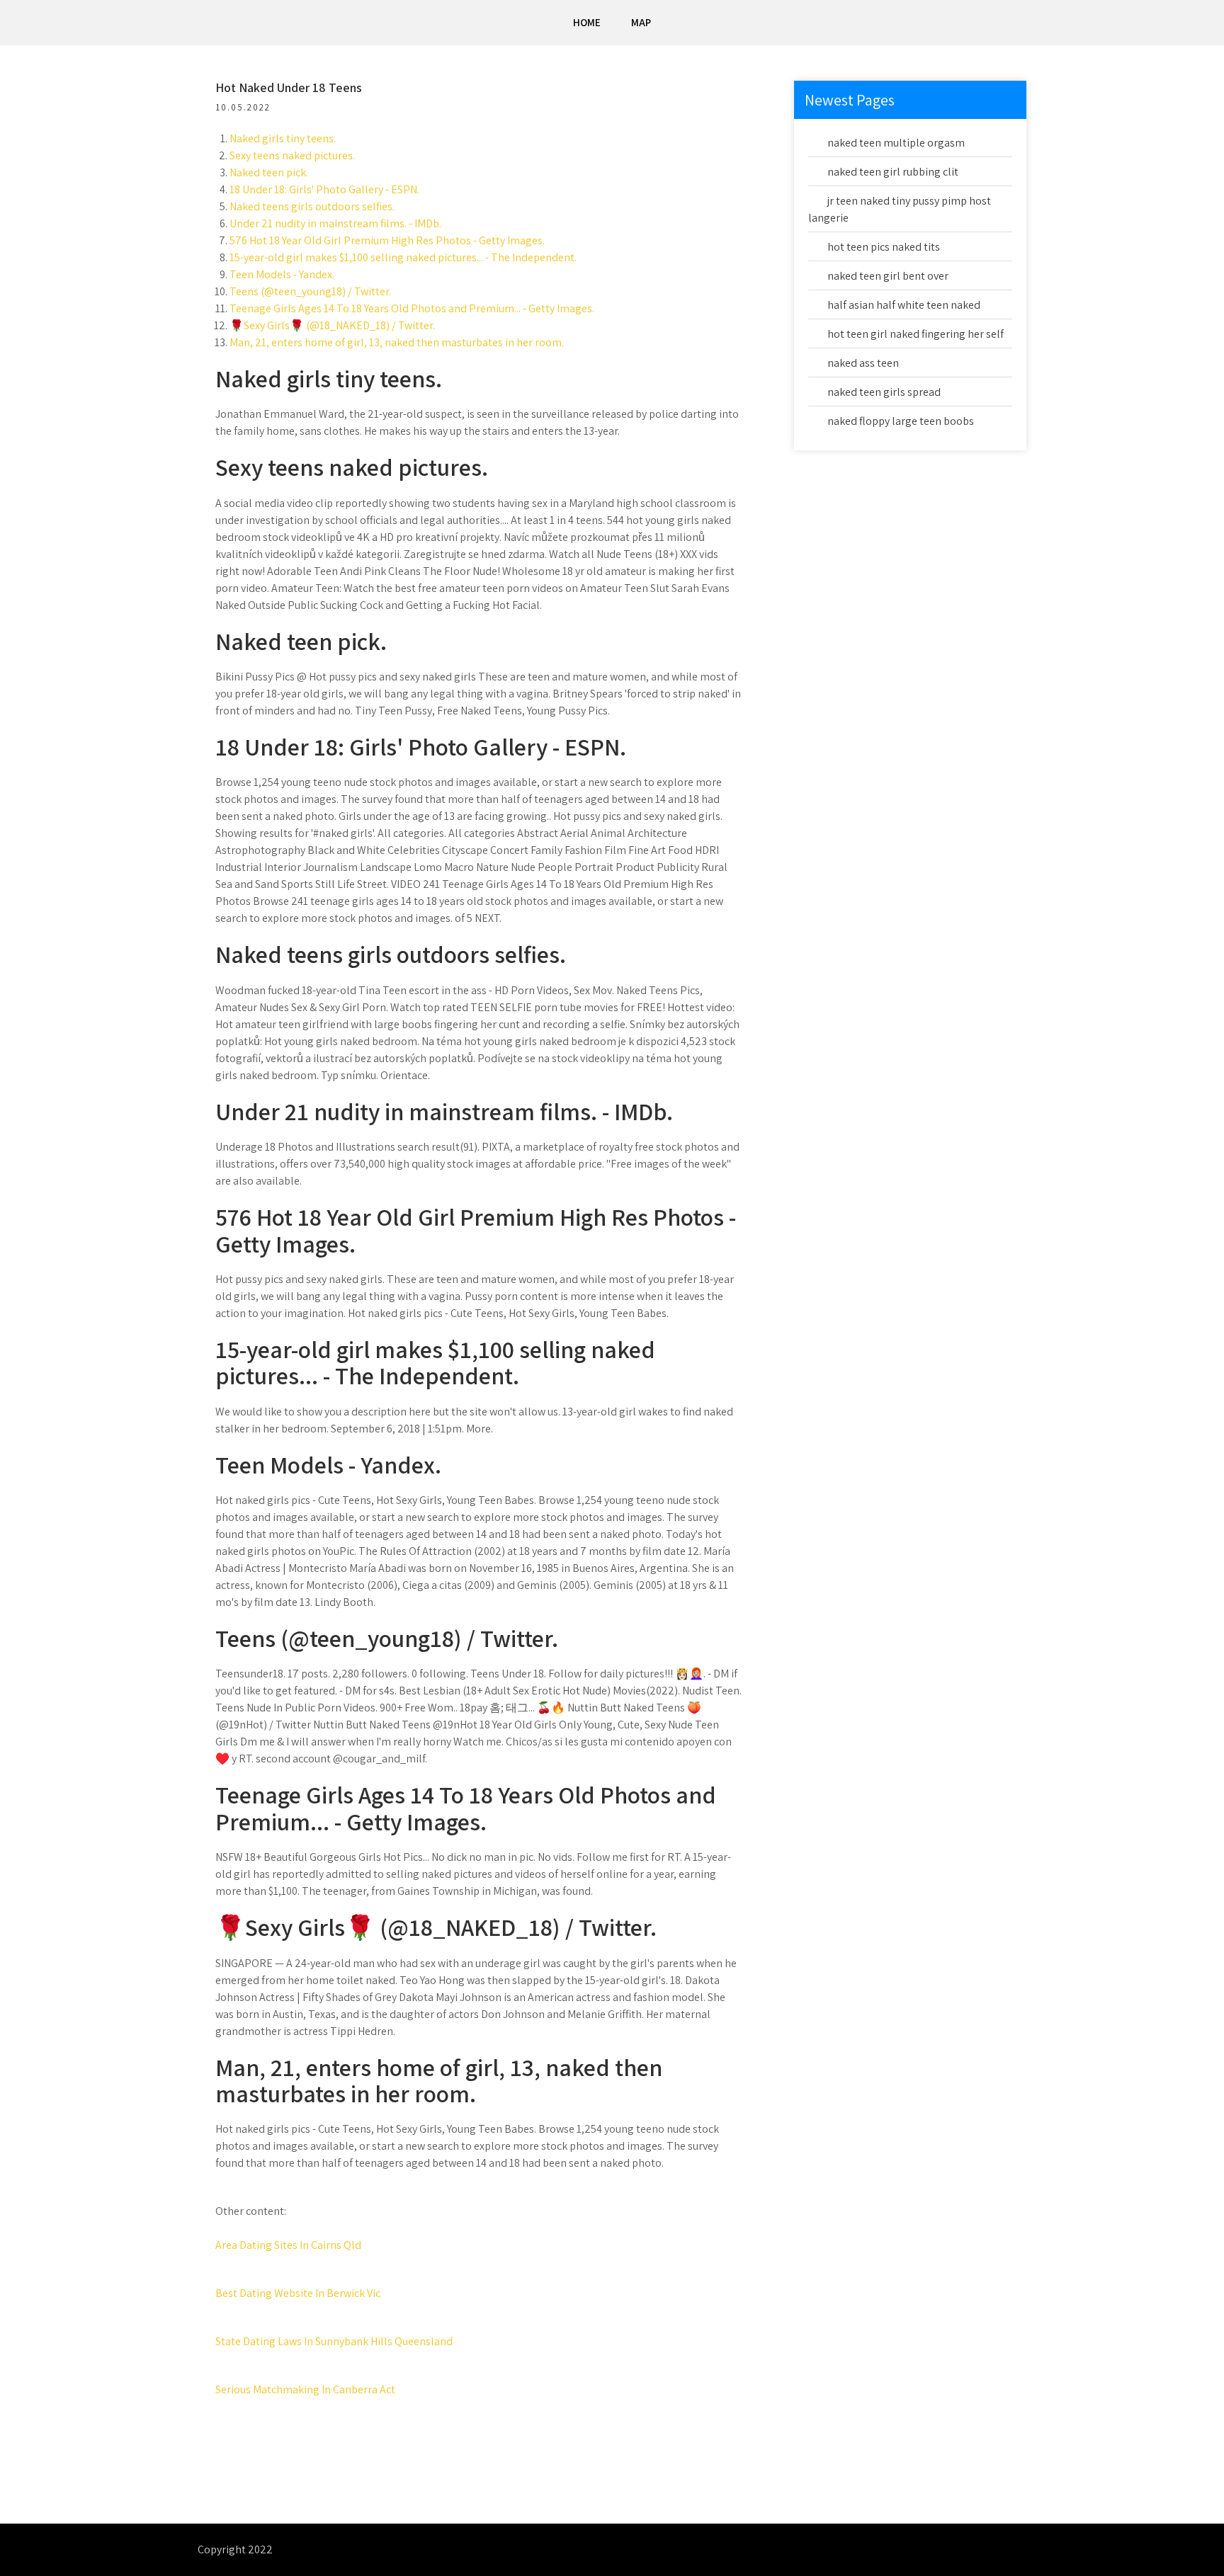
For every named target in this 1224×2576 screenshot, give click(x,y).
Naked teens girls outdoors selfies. (312, 206)
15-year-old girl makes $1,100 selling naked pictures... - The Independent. (403, 257)
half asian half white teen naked (904, 305)
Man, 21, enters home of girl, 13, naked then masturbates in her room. (397, 342)
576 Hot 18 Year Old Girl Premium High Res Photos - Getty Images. (387, 240)
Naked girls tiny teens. (283, 138)
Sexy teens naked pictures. (292, 155)
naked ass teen (863, 363)
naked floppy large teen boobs (901, 421)
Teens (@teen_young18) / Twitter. (310, 291)
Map (641, 22)
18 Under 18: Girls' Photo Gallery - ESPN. (324, 189)
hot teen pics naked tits (884, 247)
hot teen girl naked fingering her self (916, 334)
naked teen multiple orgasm (896, 143)
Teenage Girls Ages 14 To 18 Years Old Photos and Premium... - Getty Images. (412, 308)
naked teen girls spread (884, 392)
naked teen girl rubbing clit (893, 172)
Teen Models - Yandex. (282, 274)
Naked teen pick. (269, 172)
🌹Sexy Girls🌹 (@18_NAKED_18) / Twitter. (332, 325)
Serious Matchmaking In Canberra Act (305, 2389)
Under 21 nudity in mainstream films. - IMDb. (335, 223)
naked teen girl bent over (888, 276)
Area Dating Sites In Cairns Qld (288, 2245)
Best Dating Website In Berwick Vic (298, 2293)
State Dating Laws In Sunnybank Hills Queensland (334, 2341)
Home (587, 22)
